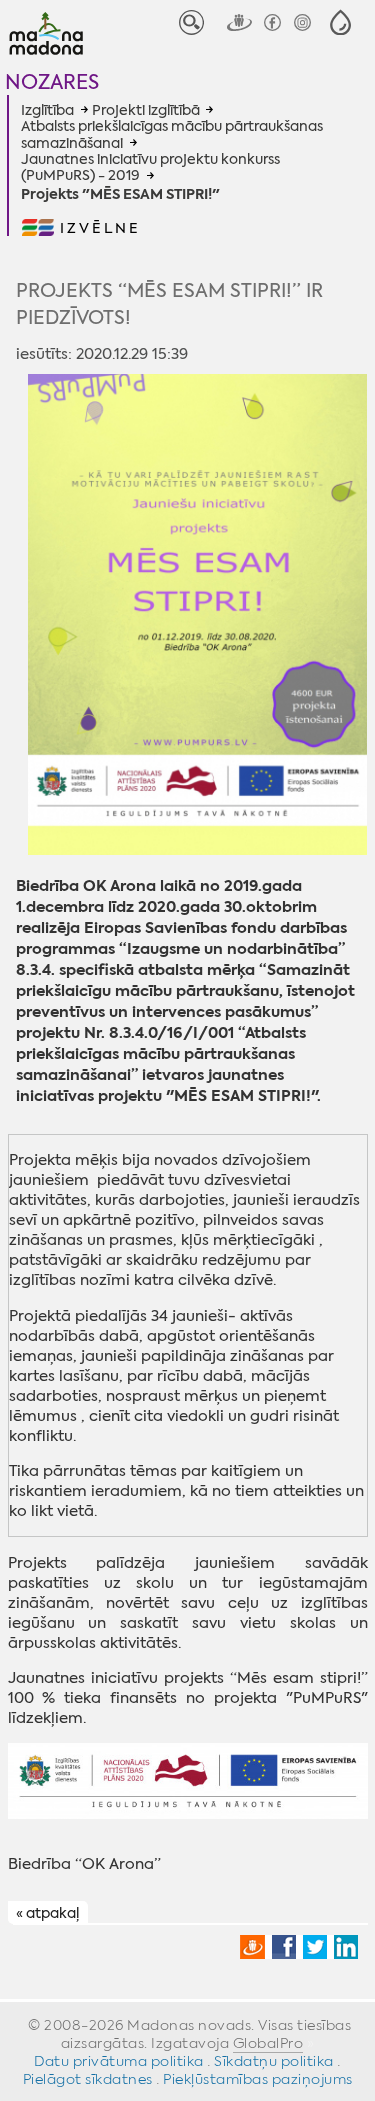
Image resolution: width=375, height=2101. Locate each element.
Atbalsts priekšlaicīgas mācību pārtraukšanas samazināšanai (172, 134)
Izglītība (47, 110)
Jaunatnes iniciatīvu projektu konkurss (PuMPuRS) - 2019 (150, 167)
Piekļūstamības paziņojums (258, 2079)
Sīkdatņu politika (274, 2061)
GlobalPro (268, 2043)
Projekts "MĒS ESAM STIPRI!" (120, 195)
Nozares (52, 81)
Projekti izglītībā (146, 110)
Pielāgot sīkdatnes (88, 2079)
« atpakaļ (47, 1913)
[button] (340, 22)
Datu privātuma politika (119, 2061)
